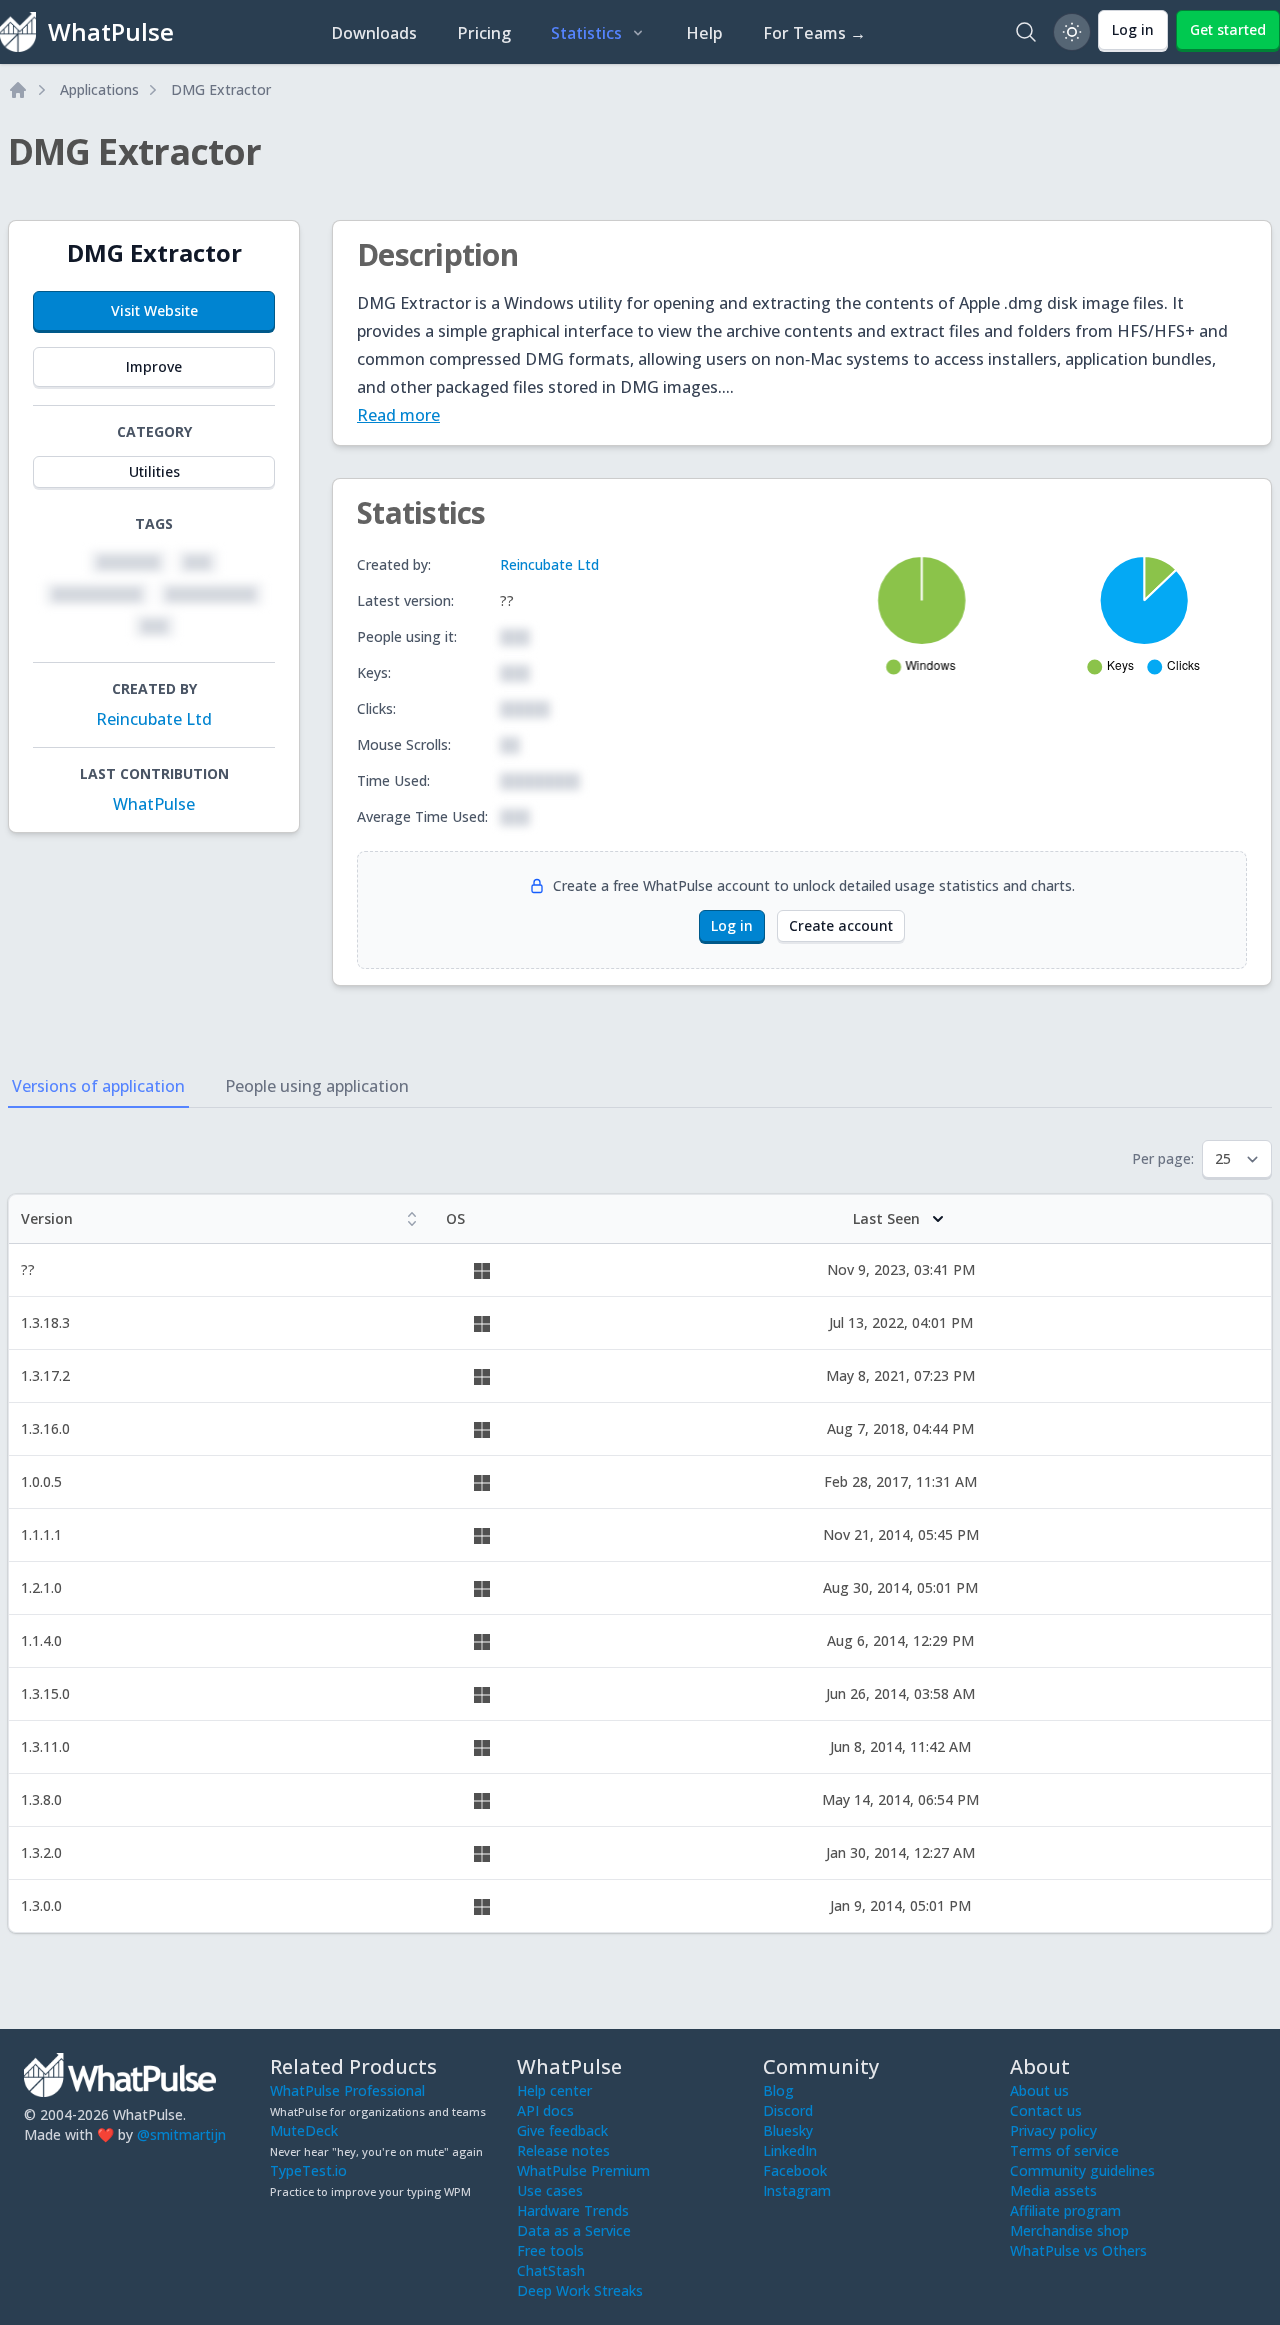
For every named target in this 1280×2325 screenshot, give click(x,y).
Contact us (1046, 2110)
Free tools (550, 2250)
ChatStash (551, 2270)
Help (704, 33)
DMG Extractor (221, 89)
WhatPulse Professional (347, 2090)
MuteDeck (304, 2130)
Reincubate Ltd (154, 719)
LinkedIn (790, 2150)
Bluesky (788, 2130)
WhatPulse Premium (583, 2170)
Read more (398, 415)
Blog (778, 2090)
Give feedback (562, 2130)
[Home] (18, 90)
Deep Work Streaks (580, 2290)
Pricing (484, 33)
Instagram (797, 2190)
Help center (554, 2090)
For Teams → (814, 33)
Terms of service (1064, 2150)
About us (1039, 2090)
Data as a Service (574, 2230)
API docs (545, 2110)
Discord (788, 2110)
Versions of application (98, 1086)
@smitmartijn (181, 2134)
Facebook (795, 2170)
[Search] (1026, 32)
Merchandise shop (1069, 2230)
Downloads (374, 33)
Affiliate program (1065, 2210)
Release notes (563, 2150)
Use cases (550, 2190)
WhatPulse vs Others (1078, 2250)
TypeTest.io (308, 2170)
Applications (99, 89)
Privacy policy (1053, 2130)
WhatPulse (154, 804)
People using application (317, 1086)
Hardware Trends (573, 2210)
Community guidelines (1082, 2170)
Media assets (1053, 2190)
